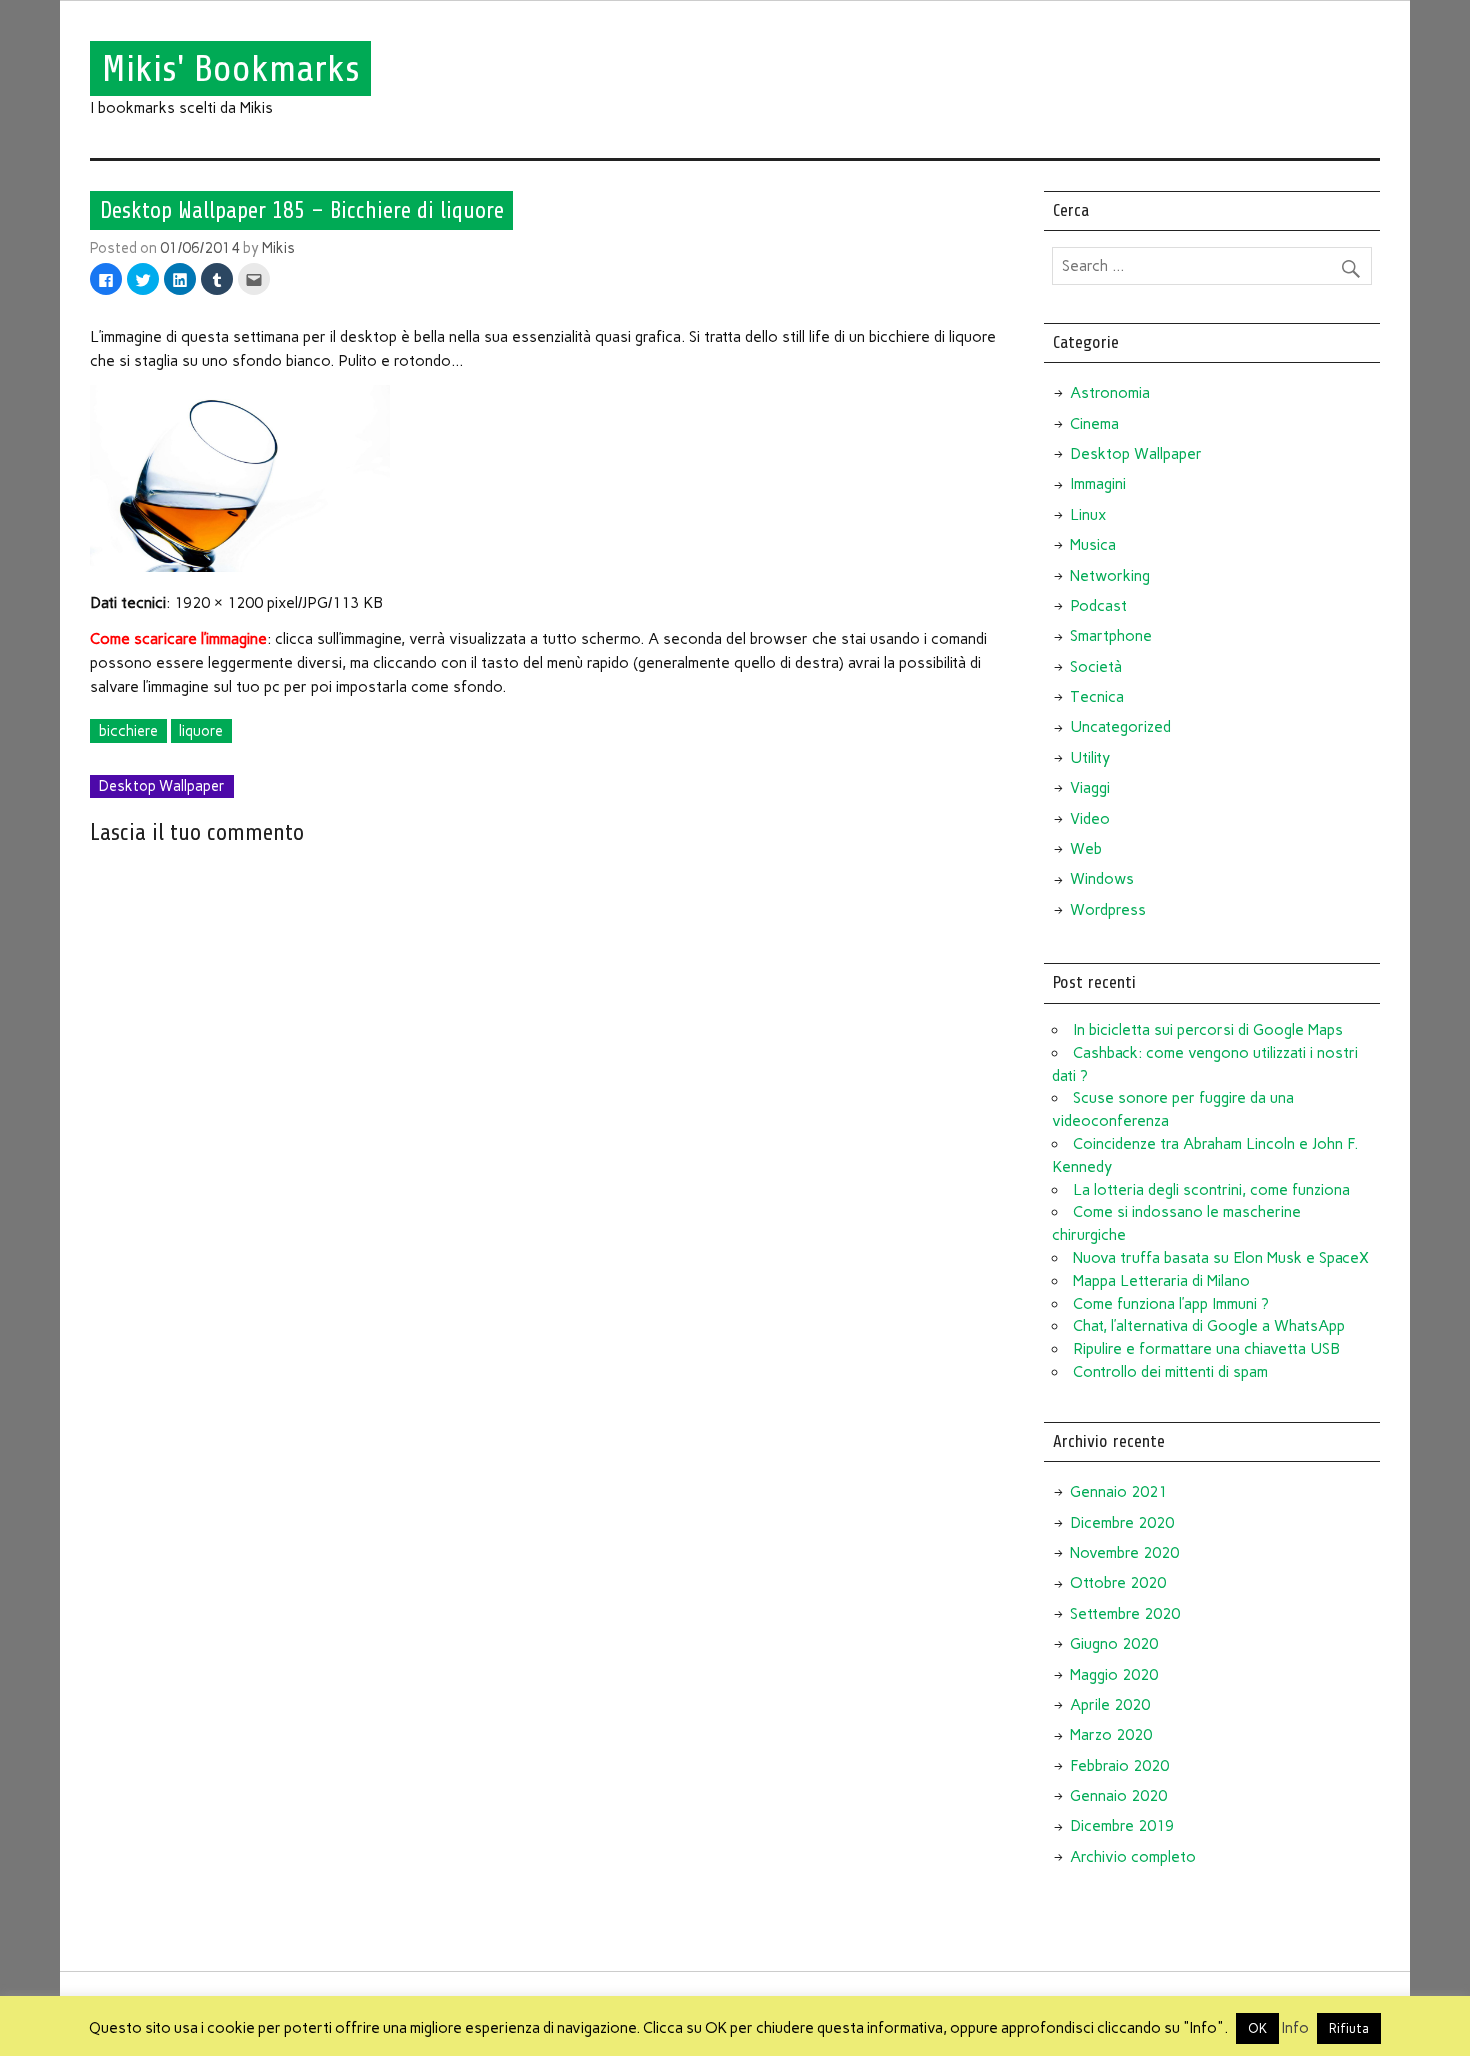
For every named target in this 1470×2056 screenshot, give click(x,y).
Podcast (1098, 606)
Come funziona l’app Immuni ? (1171, 1304)
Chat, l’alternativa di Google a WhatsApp (1209, 1326)
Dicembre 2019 (1122, 1826)
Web (1086, 849)
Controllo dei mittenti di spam (1170, 1372)
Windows (1102, 879)
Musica (1093, 545)
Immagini (1098, 484)
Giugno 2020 (1114, 1644)
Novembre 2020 (1124, 1553)
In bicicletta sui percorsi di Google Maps (1208, 1030)
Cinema (1094, 424)
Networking (1110, 576)
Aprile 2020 (1110, 1705)
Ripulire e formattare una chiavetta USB (1206, 1349)
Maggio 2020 (1114, 1675)
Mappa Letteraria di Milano (1161, 1281)
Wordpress (1108, 910)
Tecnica (1097, 697)
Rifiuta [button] (1349, 2028)
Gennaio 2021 (1118, 1492)
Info (1295, 2028)
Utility (1090, 758)
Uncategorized (1120, 727)
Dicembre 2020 (1122, 1523)
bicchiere (128, 731)
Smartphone (1111, 636)
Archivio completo (1133, 1857)
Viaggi (1090, 788)
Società (1096, 667)
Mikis (278, 248)
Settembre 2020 (1125, 1614)
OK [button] (1257, 2028)
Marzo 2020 (1111, 1735)
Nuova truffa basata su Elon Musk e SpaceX (1221, 1258)
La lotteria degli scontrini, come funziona (1211, 1190)
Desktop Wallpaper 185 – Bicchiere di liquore (302, 210)
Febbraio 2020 (1119, 1766)
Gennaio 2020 (1118, 1796)
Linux (1088, 515)
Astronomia (1110, 393)
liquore (201, 731)
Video (1090, 819)
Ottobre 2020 (1118, 1583)
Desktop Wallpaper (162, 786)
